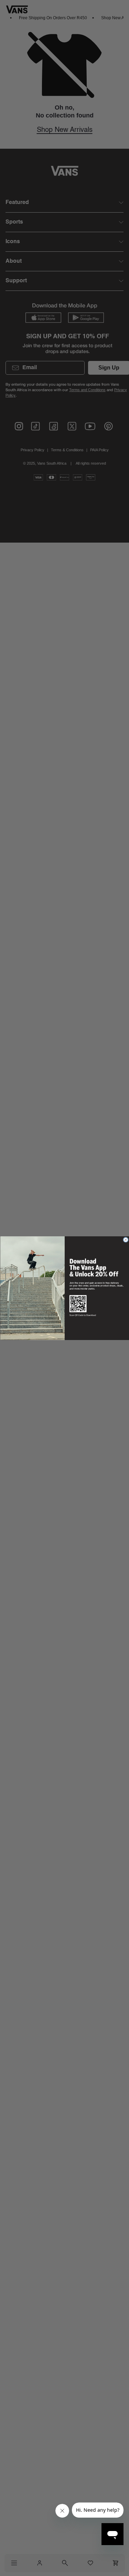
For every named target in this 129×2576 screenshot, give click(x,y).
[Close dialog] (126, 1240)
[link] (94, 1267)
